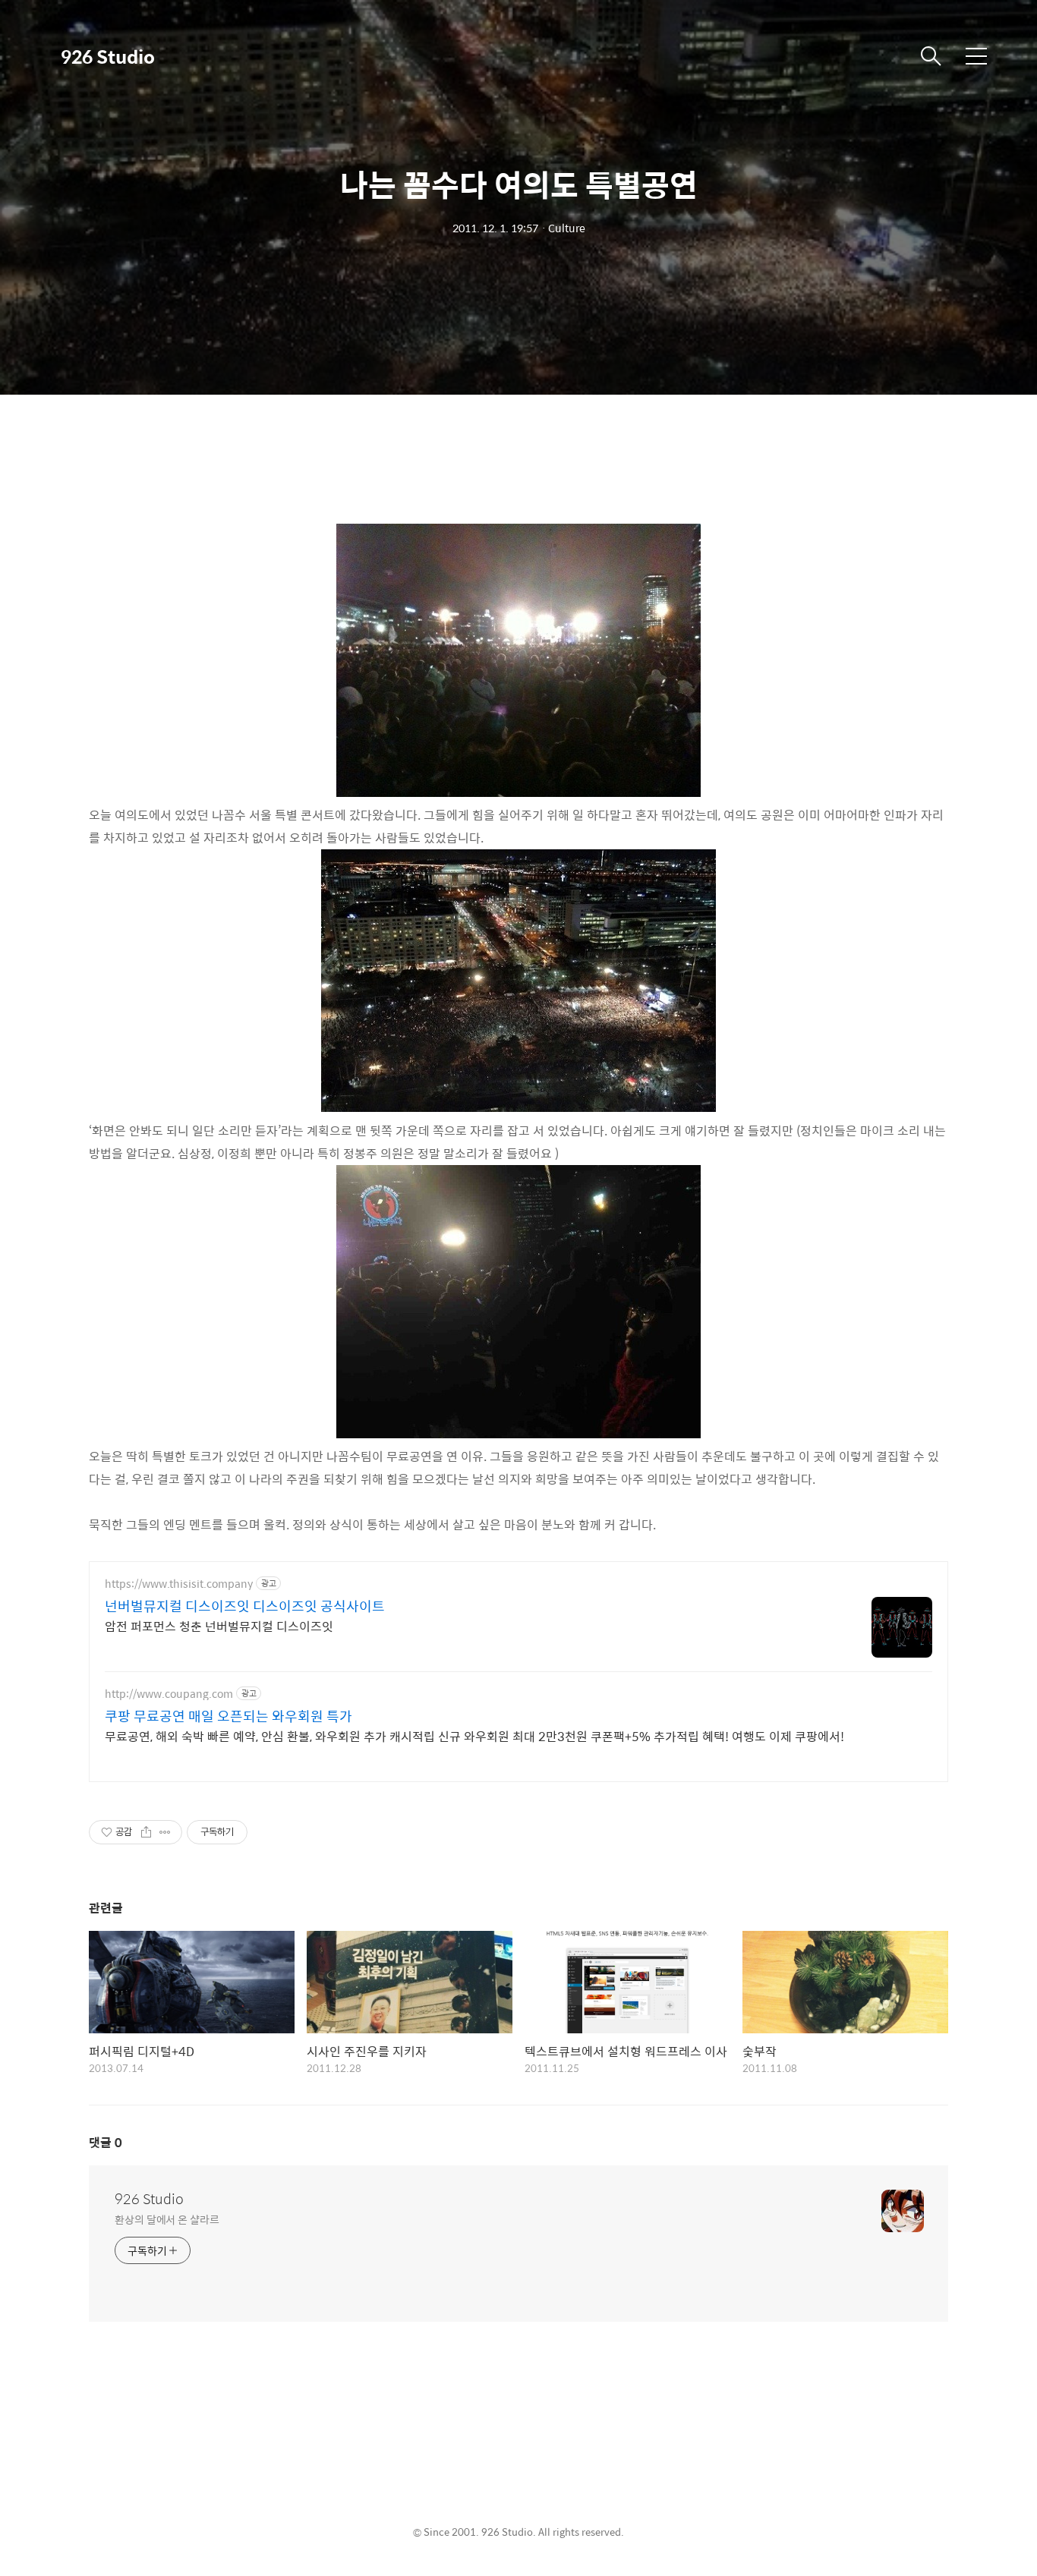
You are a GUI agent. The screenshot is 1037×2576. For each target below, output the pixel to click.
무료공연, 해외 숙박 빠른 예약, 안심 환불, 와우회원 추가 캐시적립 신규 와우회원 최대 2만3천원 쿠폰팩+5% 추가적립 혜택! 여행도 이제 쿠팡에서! (474, 1736)
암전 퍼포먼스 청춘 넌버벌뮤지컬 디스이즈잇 (219, 1626)
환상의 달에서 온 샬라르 (167, 2219)
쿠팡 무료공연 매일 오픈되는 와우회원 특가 (229, 1716)
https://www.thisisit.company (179, 1584)
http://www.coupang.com (169, 1694)
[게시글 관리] (165, 1832)
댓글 (106, 2142)
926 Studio (108, 56)
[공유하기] (146, 1832)
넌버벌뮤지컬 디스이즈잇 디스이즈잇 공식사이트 (245, 1606)
